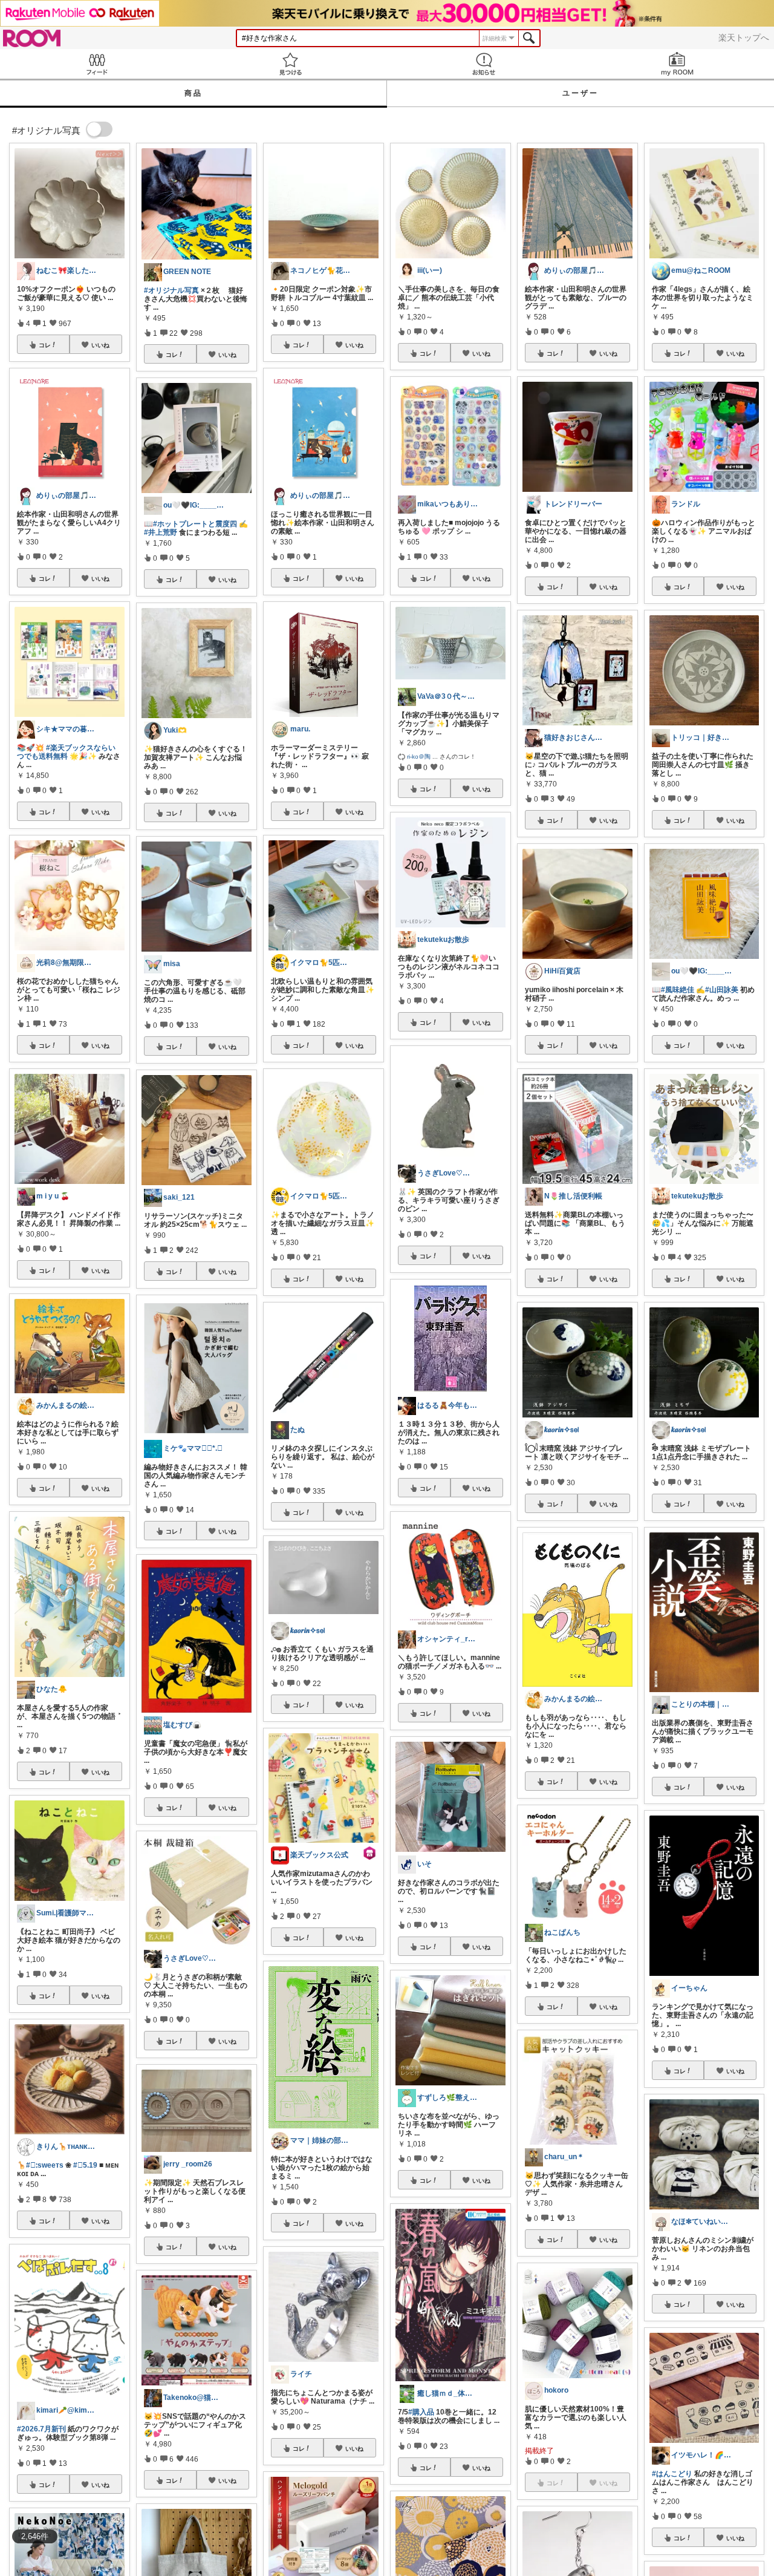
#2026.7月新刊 (41, 2429)
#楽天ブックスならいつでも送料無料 (66, 752)
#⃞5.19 (85, 2165)
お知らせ (484, 64)
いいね (100, 345)
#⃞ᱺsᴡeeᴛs (45, 2165)
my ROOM (677, 64)
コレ (45, 345)
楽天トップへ (744, 38)
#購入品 (421, 2412)
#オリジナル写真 (171, 290)
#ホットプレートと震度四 (195, 524)
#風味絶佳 (678, 990)
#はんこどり (672, 2474)
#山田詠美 (722, 990)
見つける (290, 64)
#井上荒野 (161, 532)
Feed (97, 64)
